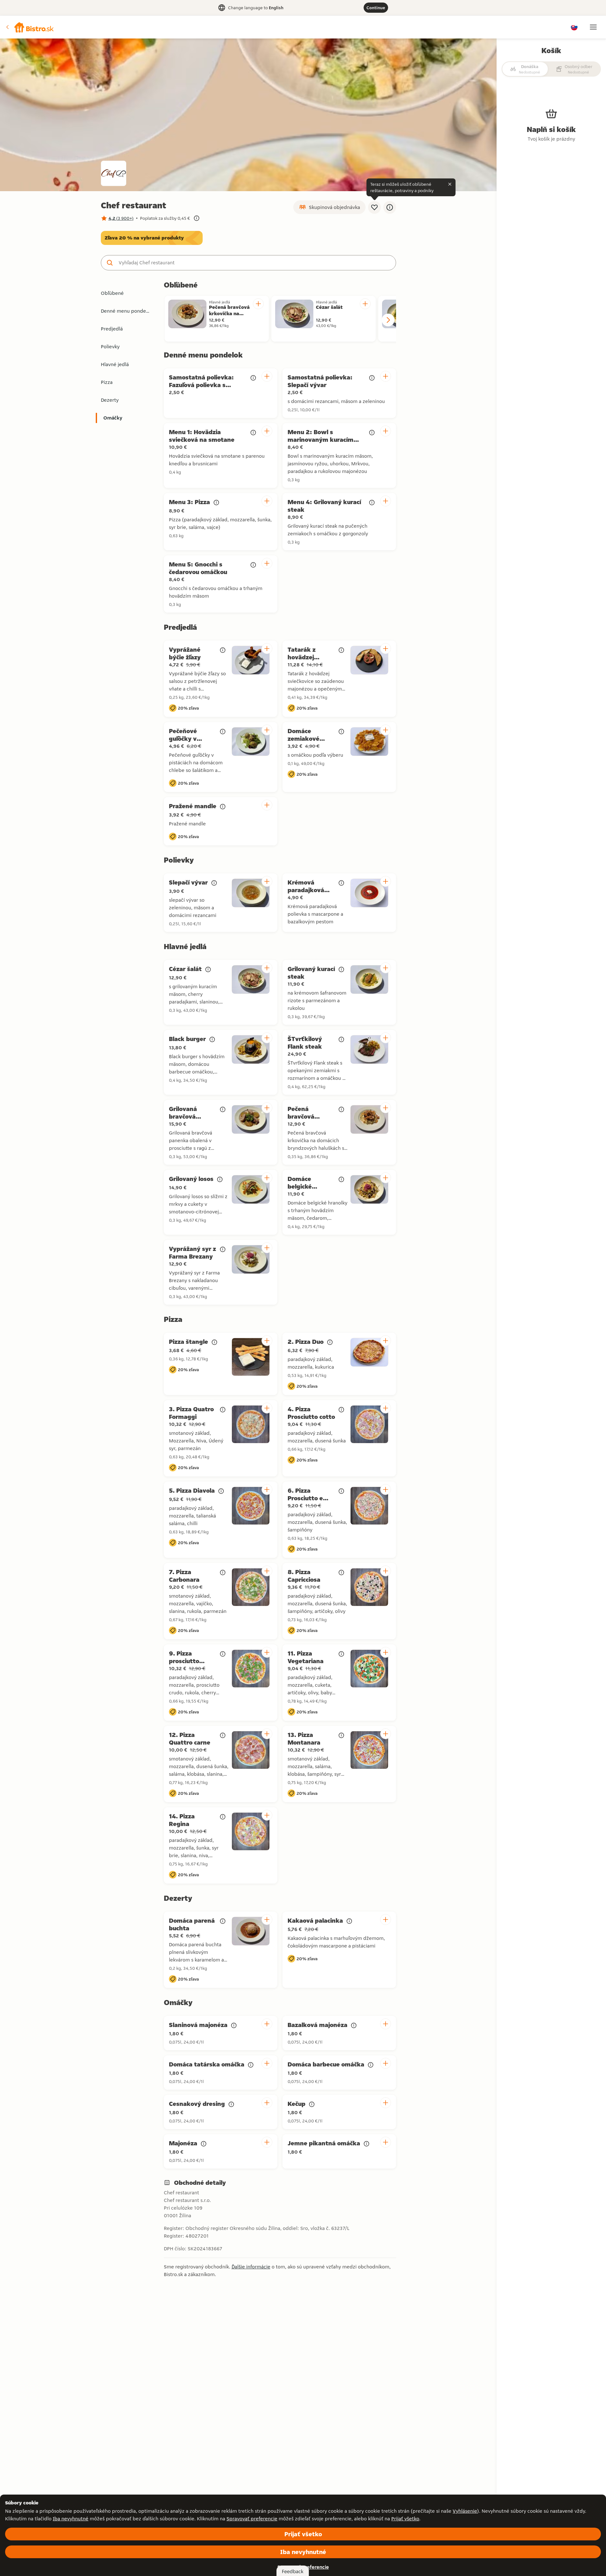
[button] (30, 27)
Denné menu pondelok (127, 311)
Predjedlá (112, 329)
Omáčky (113, 418)
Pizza (107, 382)
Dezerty (110, 400)
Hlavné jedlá (115, 364)
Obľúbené (112, 293)
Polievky (110, 347)
